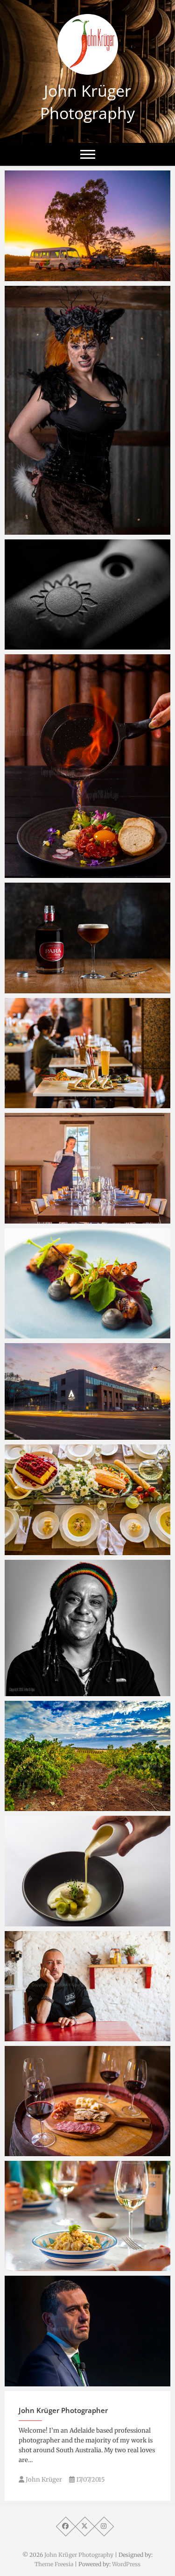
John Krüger (43, 2480)
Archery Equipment (46, 645)
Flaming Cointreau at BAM (59, 873)
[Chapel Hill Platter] (87, 2101)
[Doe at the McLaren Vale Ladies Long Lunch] (87, 410)
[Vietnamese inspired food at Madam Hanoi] (87, 1053)
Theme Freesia (54, 2564)
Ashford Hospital (42, 1435)
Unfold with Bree (42, 1550)
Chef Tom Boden (42, 1219)
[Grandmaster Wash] (87, 1628)
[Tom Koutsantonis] (87, 2331)
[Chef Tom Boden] (87, 1168)
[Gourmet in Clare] (87, 226)
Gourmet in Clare (43, 276)
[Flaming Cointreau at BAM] (87, 766)
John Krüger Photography (87, 102)
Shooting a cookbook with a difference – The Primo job (82, 2261)
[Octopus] (87, 1283)
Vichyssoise (33, 1922)
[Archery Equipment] (87, 594)
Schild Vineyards (41, 1806)
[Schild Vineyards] (87, 1756)
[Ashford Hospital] (87, 1391)
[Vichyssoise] (87, 1871)
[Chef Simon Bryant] (87, 1986)
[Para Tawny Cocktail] (87, 938)
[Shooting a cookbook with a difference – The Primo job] (87, 2216)
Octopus (28, 1334)
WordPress (126, 2564)
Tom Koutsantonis (45, 2382)
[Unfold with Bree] (87, 1500)
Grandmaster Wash (47, 1691)
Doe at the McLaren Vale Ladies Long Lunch (77, 525)
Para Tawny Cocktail (48, 989)
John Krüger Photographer (63, 2410)
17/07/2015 (90, 2480)
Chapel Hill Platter (45, 2151)
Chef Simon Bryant (46, 2037)
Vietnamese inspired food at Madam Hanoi (86, 1104)
